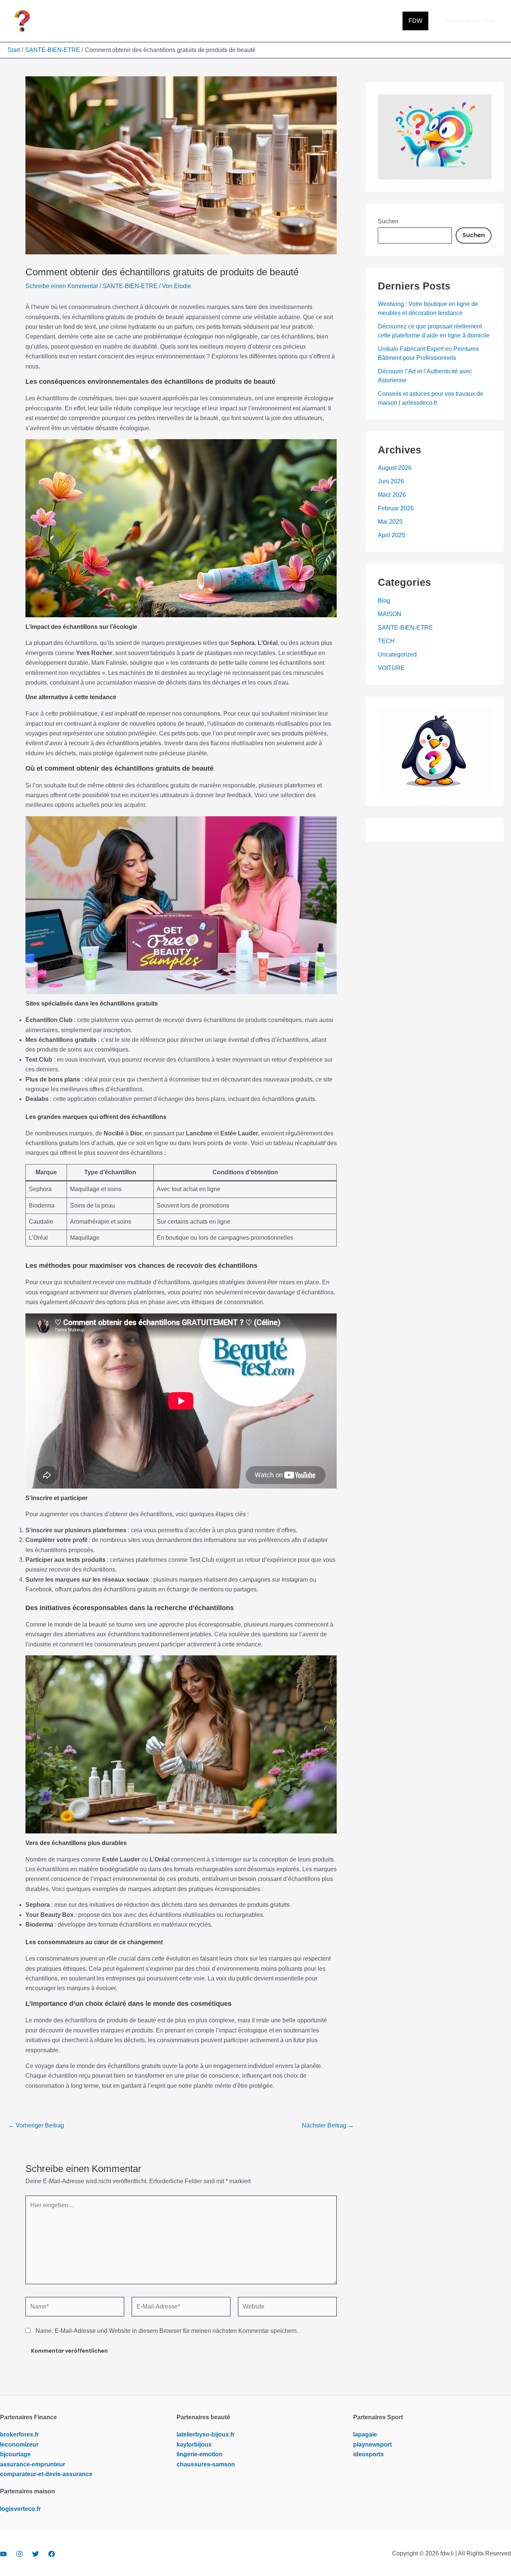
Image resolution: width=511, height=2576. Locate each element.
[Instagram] (19, 2554)
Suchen (388, 221)
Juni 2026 (391, 481)
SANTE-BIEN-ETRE (130, 286)
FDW (415, 21)
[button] (470, 21)
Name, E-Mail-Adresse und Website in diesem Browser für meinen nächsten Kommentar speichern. (167, 2331)
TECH (386, 641)
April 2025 (391, 535)
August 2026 (395, 468)
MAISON (390, 614)
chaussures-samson (206, 2464)
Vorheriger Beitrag (36, 2126)
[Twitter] (36, 2554)
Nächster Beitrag (328, 2126)
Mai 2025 (390, 522)
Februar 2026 (396, 508)
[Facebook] (52, 2554)
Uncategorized (397, 654)
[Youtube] (3, 2554)
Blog (384, 601)
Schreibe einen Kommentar (62, 286)
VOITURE (391, 668)
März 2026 (392, 495)
